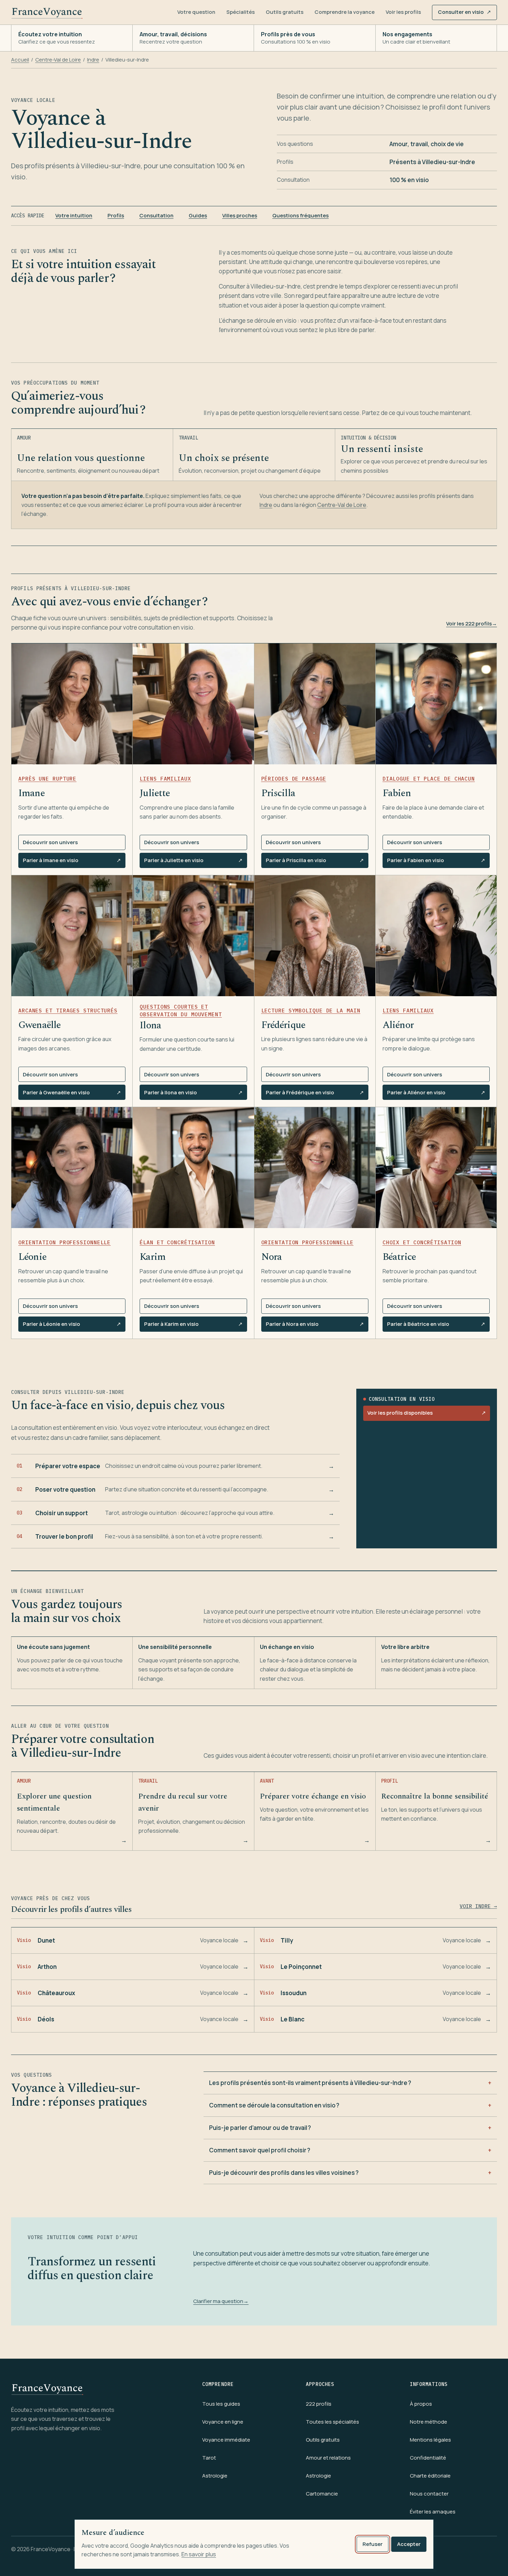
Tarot (209, 2458)
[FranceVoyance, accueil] (47, 12)
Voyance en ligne (223, 2422)
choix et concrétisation (422, 1242)
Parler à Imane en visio (72, 862)
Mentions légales (430, 2440)
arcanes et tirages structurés (68, 1011)
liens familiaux (165, 779)
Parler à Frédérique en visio (315, 1094)
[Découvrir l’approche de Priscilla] (315, 704)
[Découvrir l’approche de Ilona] (193, 936)
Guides (198, 215)
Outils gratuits (285, 12)
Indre (93, 60)
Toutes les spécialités (332, 2422)
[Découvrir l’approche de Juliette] (193, 704)
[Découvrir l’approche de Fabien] (436, 704)
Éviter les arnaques (433, 2512)
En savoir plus (199, 2554)
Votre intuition (74, 215)
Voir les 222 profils (472, 624)
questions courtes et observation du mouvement (181, 1011)
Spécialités (241, 12)
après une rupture (47, 779)
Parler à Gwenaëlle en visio (72, 1094)
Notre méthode (429, 2422)
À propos (421, 2404)
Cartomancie (322, 2494)
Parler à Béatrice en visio (436, 1326)
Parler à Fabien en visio (436, 862)
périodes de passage (294, 779)
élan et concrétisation (177, 1242)
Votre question (196, 12)
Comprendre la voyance (345, 12)
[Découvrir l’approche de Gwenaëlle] (72, 936)
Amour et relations (328, 2458)
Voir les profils (403, 12)
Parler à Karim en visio (193, 1326)
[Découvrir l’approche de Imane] (72, 704)
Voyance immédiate (226, 2440)
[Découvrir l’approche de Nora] (315, 1168)
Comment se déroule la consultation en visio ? (274, 2105)
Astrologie (215, 2476)
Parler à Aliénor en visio (436, 1094)
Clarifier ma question (221, 2301)
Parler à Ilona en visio (193, 1094)
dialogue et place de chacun (429, 779)
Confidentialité (428, 2458)
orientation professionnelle (64, 1242)
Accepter (409, 2544)
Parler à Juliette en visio (193, 862)
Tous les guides (221, 2404)
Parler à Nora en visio (315, 1326)
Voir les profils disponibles (427, 1413)
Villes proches (240, 215)
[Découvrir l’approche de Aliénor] (436, 936)
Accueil (20, 60)
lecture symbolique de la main (311, 1011)
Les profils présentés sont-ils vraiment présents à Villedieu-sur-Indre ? (310, 2083)
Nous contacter (429, 2494)
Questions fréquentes (300, 215)
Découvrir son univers (50, 842)
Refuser (373, 2544)
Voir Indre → (478, 1906)
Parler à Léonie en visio (72, 1326)
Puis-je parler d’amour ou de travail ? (260, 2128)
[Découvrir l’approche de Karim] (193, 1168)
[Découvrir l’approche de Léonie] (72, 1168)
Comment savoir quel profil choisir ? (260, 2150)
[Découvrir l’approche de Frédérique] (315, 936)
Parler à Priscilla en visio (315, 862)
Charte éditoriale (430, 2476)
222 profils (319, 2404)
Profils (116, 215)
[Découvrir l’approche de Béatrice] (436, 1168)
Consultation (156, 215)
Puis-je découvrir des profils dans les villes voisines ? (284, 2173)
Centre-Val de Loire (58, 60)
